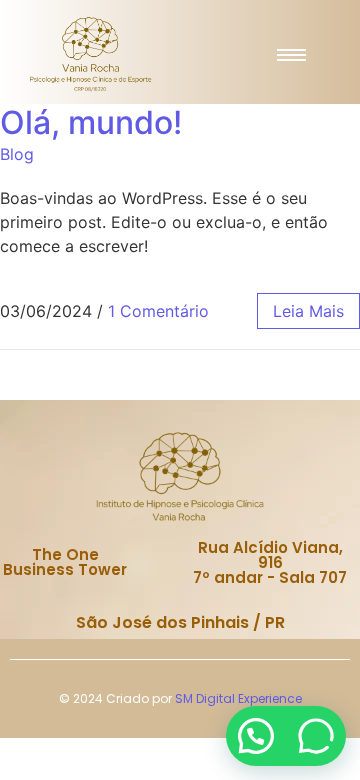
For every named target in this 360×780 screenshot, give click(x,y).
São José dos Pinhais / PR (180, 622)
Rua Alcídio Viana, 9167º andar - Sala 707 (270, 562)
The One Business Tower (65, 562)
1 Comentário (158, 311)
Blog (17, 154)
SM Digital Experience (238, 698)
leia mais (308, 311)
